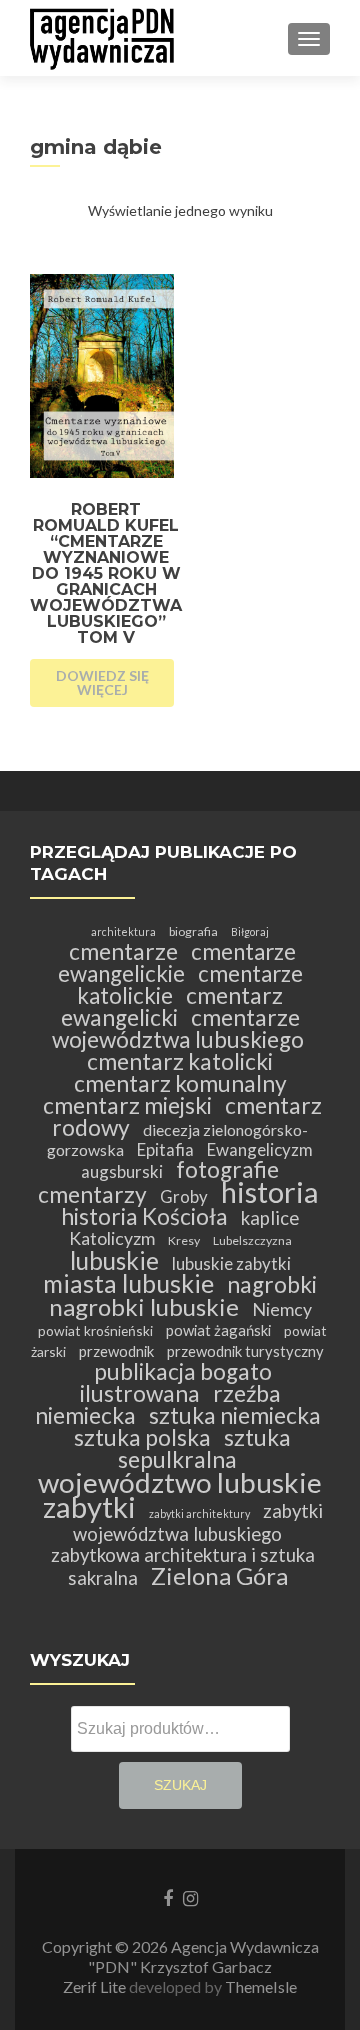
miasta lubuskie (128, 1283)
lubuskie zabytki (231, 1263)
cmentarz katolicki (180, 1061)
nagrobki (272, 1284)
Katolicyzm (112, 1238)
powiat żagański (218, 1330)
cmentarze (123, 951)
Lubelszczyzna (252, 1240)
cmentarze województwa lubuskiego (178, 1028)
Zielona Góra (219, 1575)
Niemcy (282, 1309)
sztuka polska (142, 1437)
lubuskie (114, 1260)
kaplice (270, 1218)
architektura (123, 931)
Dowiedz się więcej (102, 682)
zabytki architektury (199, 1513)
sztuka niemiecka (235, 1415)
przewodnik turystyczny (245, 1351)
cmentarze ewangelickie (177, 962)
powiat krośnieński (95, 1330)
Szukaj (180, 1785)
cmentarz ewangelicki (172, 1006)
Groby (184, 1196)
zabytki (89, 1506)
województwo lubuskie (180, 1482)
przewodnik (116, 1351)
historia (269, 1191)
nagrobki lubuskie (144, 1306)
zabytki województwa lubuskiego (198, 1522)
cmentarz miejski (127, 1105)
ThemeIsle (261, 1986)
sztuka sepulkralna (204, 1448)
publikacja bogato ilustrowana (176, 1382)
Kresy (184, 1240)
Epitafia (165, 1149)
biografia (193, 931)
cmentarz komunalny (180, 1083)
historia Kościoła (144, 1216)
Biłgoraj (250, 931)
